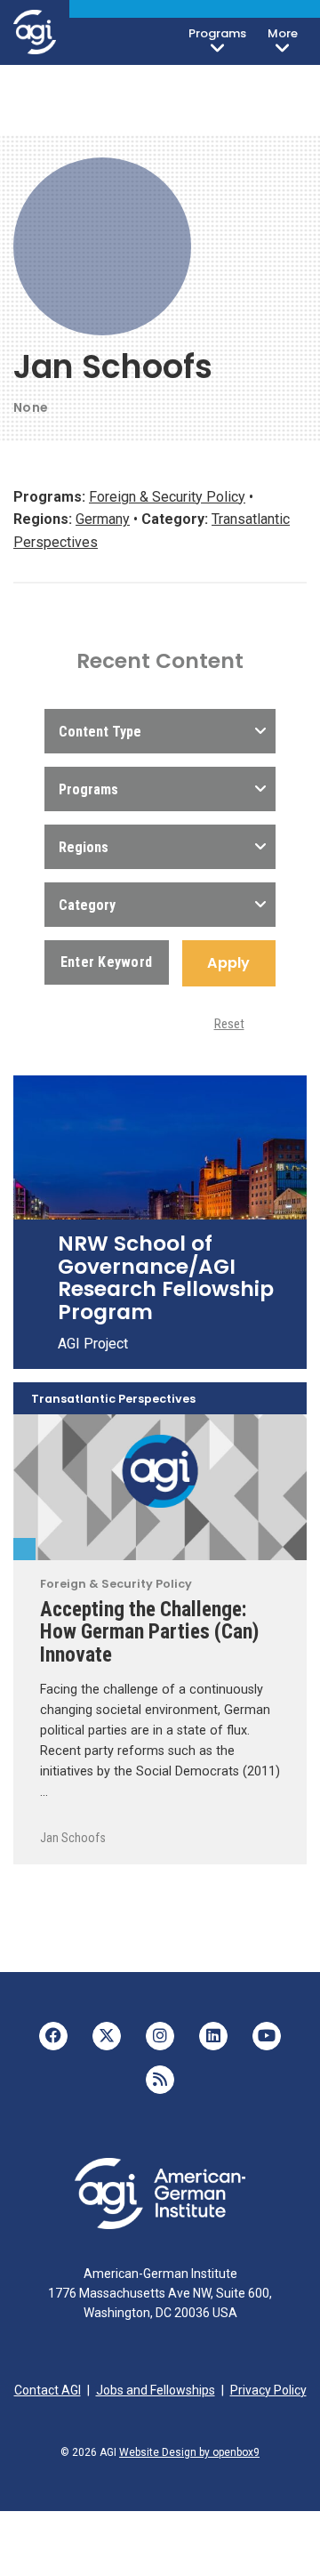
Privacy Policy (268, 2390)
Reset (229, 1024)
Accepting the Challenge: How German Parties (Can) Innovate (149, 1632)
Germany (103, 519)
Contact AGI (48, 2390)
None (31, 407)
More (283, 33)
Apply (228, 963)
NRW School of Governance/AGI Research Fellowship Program (166, 1278)
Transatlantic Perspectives (113, 1400)
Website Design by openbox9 (189, 2452)
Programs (217, 33)
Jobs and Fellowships (156, 2390)
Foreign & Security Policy (167, 497)
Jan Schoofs (73, 1838)
